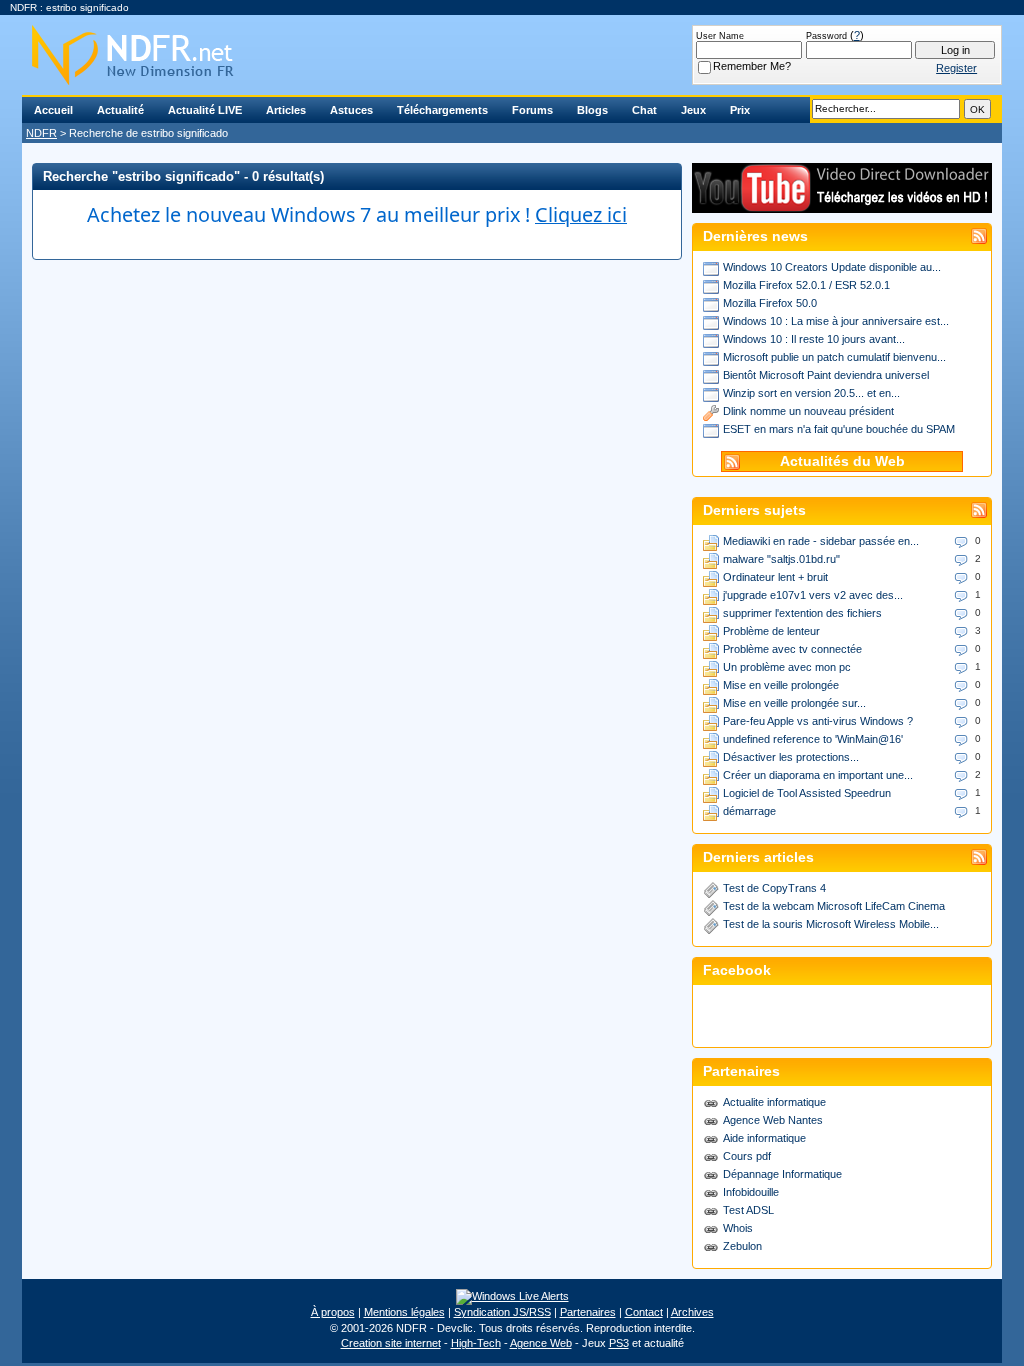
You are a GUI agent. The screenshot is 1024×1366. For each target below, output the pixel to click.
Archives (692, 1312)
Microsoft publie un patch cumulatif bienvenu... (834, 357)
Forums (532, 110)
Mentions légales (404, 1312)
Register (956, 68)
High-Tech (476, 1343)
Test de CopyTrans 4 (774, 888)
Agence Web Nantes (773, 1120)
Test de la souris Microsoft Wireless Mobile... (831, 924)
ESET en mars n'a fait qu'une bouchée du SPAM (839, 429)
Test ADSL (748, 1210)
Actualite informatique (774, 1102)
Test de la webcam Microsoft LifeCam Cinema (834, 906)
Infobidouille (751, 1192)
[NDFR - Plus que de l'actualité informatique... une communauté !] (512, 55)
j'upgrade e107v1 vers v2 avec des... (813, 595)
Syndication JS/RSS (502, 1312)
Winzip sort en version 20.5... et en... (811, 393)
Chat (644, 110)
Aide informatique (764, 1138)
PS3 (619, 1343)
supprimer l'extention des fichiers (802, 613)
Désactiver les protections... (791, 757)
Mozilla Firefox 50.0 (770, 303)
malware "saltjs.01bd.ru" (781, 559)
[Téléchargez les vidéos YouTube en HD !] (842, 203)
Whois (738, 1228)
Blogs (592, 110)
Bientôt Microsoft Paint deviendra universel (826, 375)
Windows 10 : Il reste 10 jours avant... (814, 339)
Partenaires (588, 1312)
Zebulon (742, 1246)
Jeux (693, 110)
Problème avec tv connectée (792, 649)
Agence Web (541, 1343)
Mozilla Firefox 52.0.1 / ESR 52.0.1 (806, 285)
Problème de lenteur (771, 631)
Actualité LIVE (205, 110)
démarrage (749, 811)
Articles (286, 110)
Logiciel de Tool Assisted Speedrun (807, 793)
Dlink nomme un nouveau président (808, 411)
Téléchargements (442, 110)
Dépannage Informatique (782, 1174)
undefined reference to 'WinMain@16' (813, 739)
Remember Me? (752, 66)
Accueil (53, 110)
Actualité (120, 110)
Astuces (351, 110)
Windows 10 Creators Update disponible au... (832, 267)
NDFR (41, 133)
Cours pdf (747, 1156)
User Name (720, 36)
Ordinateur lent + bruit (775, 577)
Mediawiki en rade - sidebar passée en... (821, 541)
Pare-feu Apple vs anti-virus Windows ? (818, 721)
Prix (740, 110)
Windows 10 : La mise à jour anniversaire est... (836, 321)
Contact (644, 1312)
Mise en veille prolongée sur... (794, 703)
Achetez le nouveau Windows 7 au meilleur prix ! (357, 214)
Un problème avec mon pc (787, 667)
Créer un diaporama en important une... (818, 775)
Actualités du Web (842, 461)
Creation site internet (391, 1343)
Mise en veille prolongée (781, 685)
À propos (333, 1312)
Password (826, 36)
